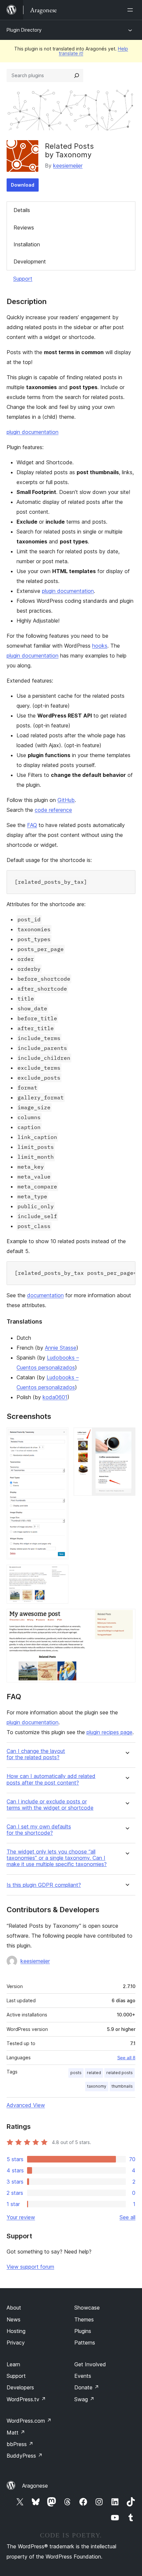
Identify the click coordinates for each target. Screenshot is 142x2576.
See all (127, 2217)
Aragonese (35, 2486)
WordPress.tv (26, 2399)
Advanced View (26, 2105)
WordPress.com (29, 2421)
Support (23, 279)
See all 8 (126, 2058)
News (14, 2319)
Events (83, 2376)
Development (30, 261)
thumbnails (122, 2086)
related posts (120, 2073)
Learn (13, 2364)
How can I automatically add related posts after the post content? (51, 1779)
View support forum (30, 2267)
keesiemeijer (68, 166)
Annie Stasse (61, 1348)
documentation (45, 1295)
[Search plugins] (77, 76)
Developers (20, 2387)
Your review (21, 2217)
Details (22, 210)
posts (76, 2073)
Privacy (16, 2343)
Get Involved (90, 2364)
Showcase (87, 2308)
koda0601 (55, 1397)
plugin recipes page (109, 1732)
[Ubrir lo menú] (131, 10)
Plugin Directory (24, 30)
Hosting (16, 2331)
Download (23, 185)
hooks (100, 646)
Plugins (83, 2331)
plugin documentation (33, 432)
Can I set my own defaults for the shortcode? (39, 1830)
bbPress (20, 2444)
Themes (84, 2319)
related (94, 2073)
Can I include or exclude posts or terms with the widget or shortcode (50, 1805)
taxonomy (97, 2086)
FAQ (32, 825)
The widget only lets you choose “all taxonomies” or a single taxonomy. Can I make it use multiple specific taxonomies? (57, 1858)
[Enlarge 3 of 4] (59, 1574)
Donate (87, 2387)
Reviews (24, 228)
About (14, 2308)
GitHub (66, 800)
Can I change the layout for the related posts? (36, 1754)
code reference (53, 810)
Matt (16, 2433)
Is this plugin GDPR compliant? (44, 1885)
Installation (27, 244)
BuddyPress (25, 2456)
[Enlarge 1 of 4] (59, 1436)
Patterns (85, 2343)
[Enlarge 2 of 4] (126, 1436)
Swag (84, 2399)
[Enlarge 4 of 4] (126, 1618)
